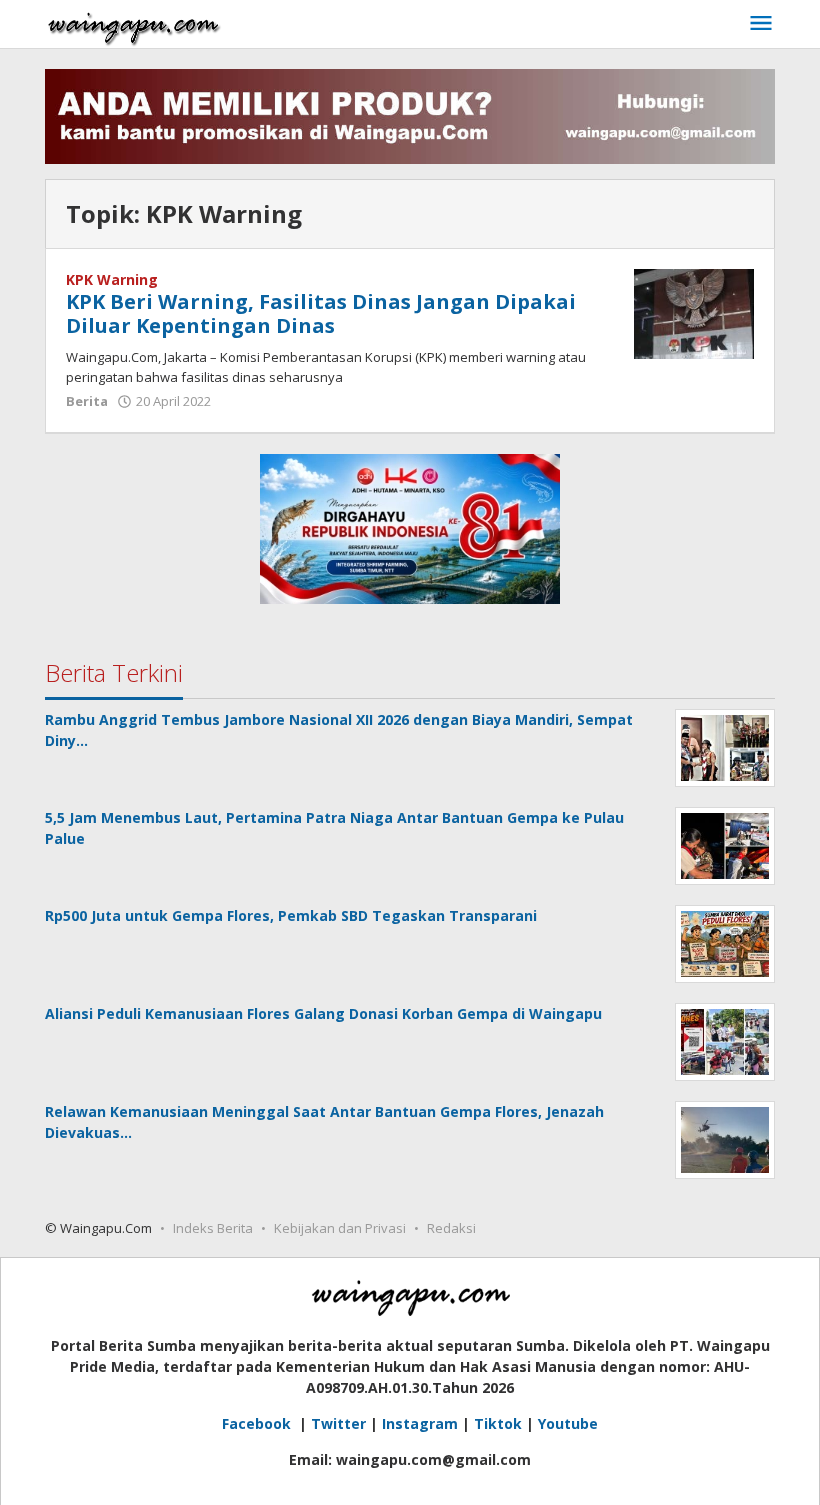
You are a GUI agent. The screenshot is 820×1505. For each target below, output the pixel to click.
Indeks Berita (213, 1228)
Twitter (338, 1423)
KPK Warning (112, 279)
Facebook (258, 1423)
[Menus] (761, 24)
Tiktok (498, 1423)
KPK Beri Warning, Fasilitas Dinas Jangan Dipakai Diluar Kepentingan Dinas (321, 313)
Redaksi (451, 1228)
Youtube (568, 1423)
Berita (87, 401)
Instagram (420, 1423)
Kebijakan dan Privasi (340, 1228)
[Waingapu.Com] (134, 23)
